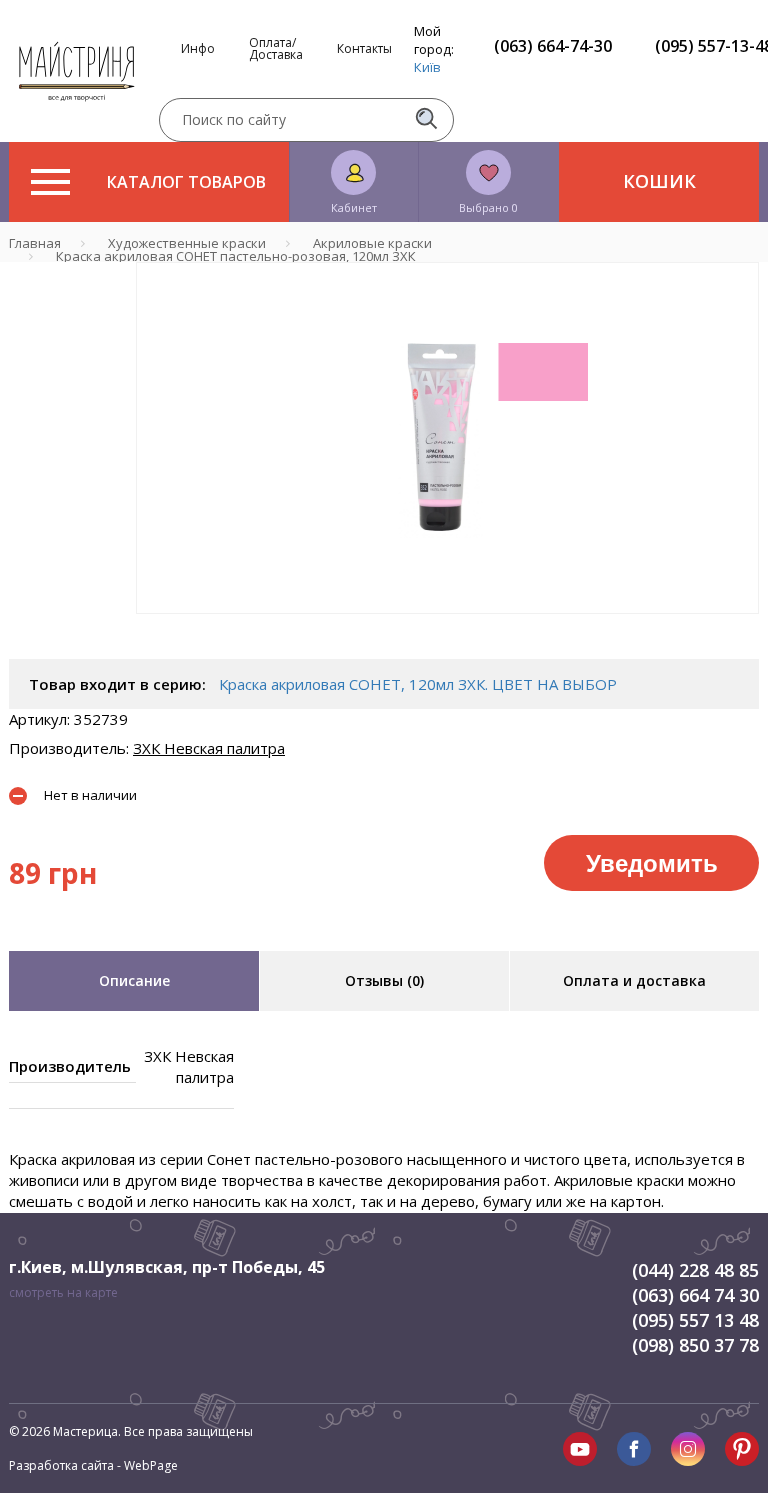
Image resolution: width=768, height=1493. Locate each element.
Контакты (364, 49)
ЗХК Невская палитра (209, 748)
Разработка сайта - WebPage (93, 1465)
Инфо (198, 49)
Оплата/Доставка (276, 49)
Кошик (659, 181)
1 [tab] (448, 628)
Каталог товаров (186, 182)
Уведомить (652, 862)
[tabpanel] (447, 438)
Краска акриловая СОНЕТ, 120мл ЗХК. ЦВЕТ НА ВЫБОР (418, 684)
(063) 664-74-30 (553, 46)
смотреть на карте (63, 1292)
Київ (427, 67)
